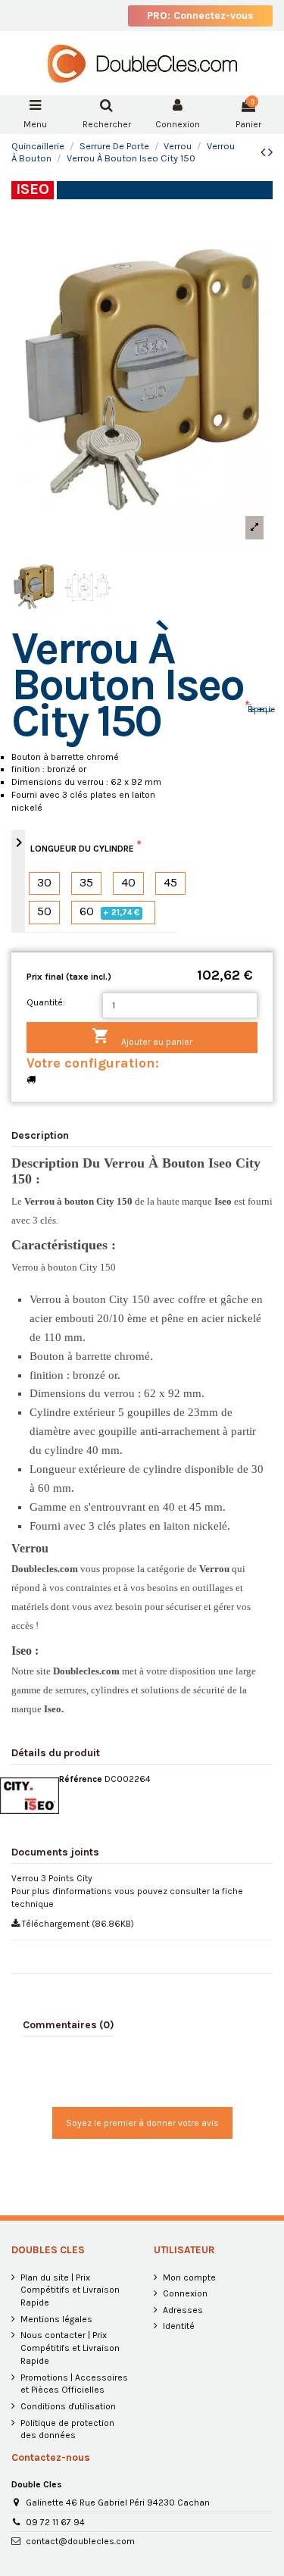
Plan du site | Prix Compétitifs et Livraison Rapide (70, 2290)
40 (128, 883)
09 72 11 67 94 (55, 2522)
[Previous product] (264, 152)
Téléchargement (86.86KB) (77, 1924)
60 (110, 912)
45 (170, 883)
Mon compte (189, 2277)
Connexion (185, 2293)
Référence (81, 1779)
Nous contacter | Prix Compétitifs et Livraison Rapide (70, 2348)
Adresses (183, 2310)
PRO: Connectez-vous (200, 16)
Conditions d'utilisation (68, 2406)
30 (44, 883)
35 (86, 883)
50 (44, 912)
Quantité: (46, 1002)
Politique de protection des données (67, 2429)
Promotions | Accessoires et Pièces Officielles (74, 2384)
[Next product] (270, 152)
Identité (179, 2326)
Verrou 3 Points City (52, 1878)
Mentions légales (56, 2319)
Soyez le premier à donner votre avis (142, 2123)
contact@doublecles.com (80, 2541)
